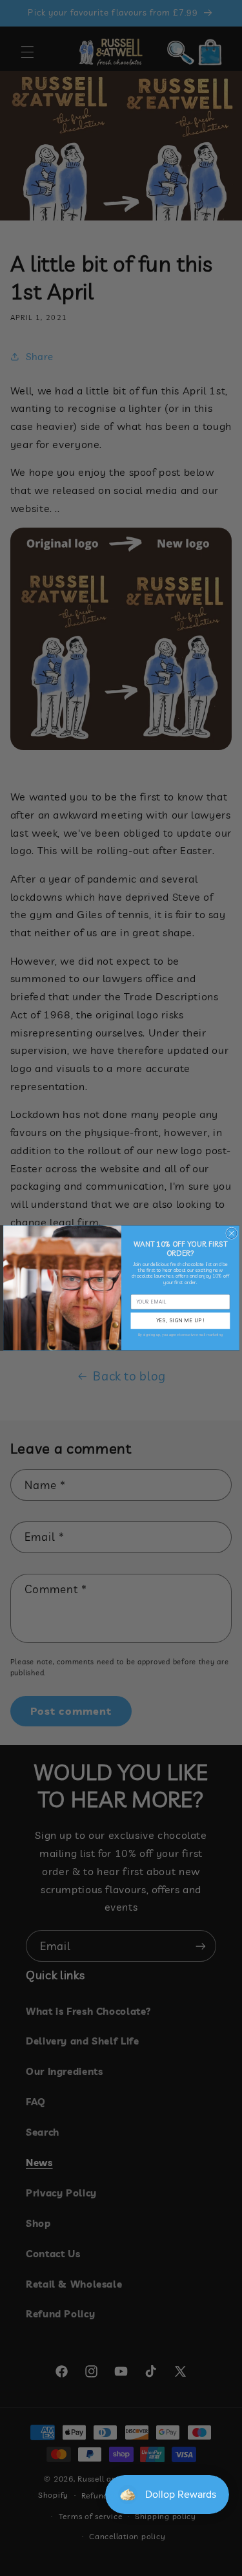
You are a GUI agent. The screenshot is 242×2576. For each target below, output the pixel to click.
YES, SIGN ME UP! (180, 1321)
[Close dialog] (231, 1233)
